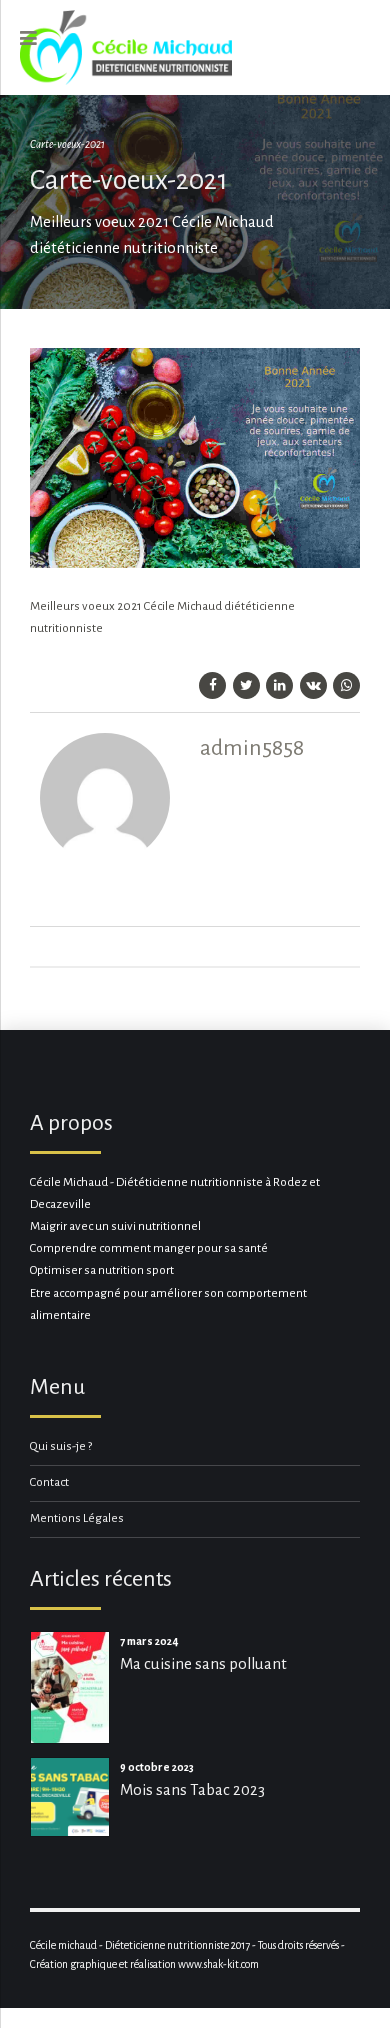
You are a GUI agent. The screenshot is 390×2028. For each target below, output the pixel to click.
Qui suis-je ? (61, 1446)
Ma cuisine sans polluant (203, 1663)
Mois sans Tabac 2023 (192, 1789)
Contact (49, 1482)
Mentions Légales (77, 1518)
